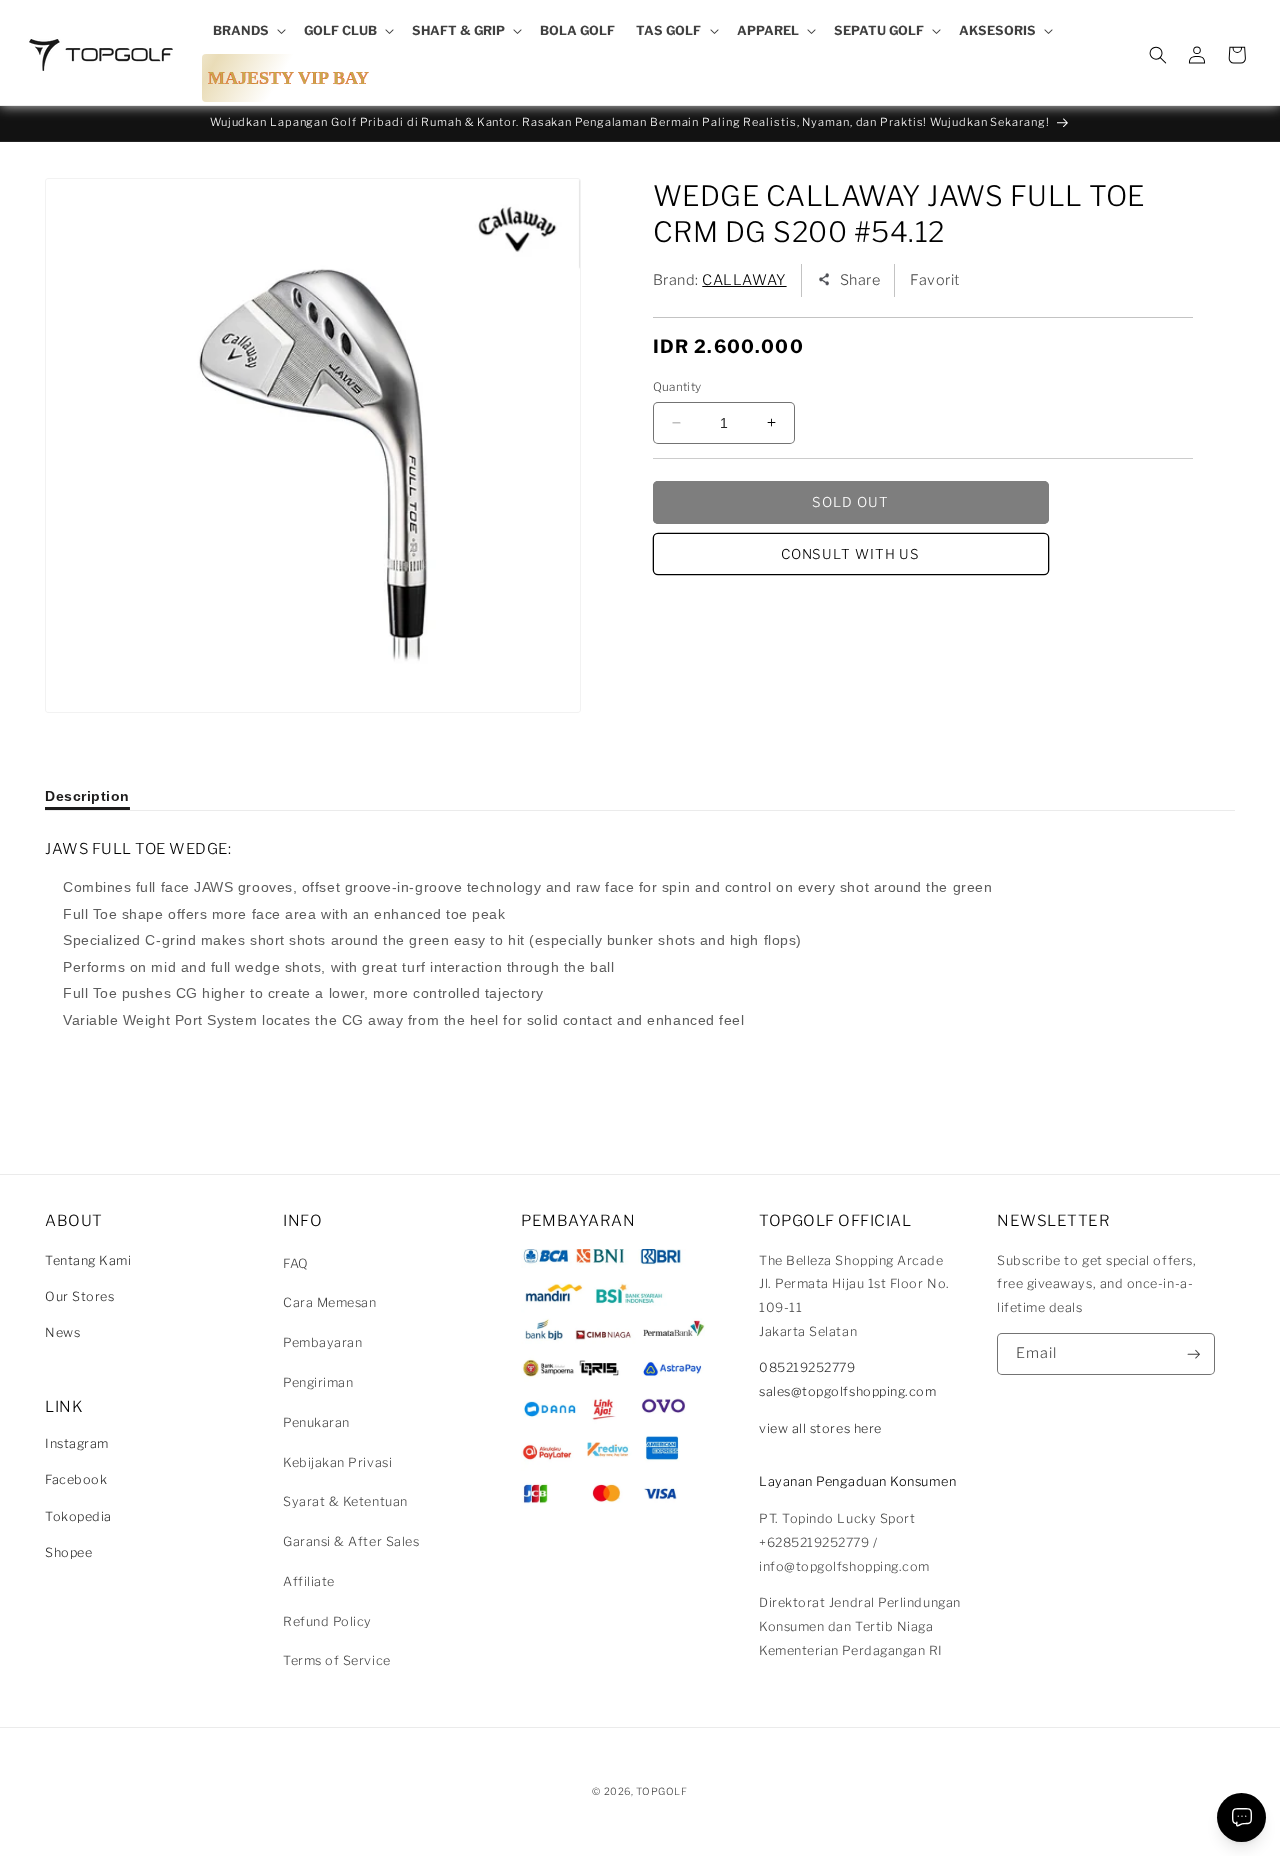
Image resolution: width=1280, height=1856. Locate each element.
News (62, 1332)
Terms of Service (337, 1660)
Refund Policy (327, 1621)
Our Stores (79, 1296)
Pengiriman (318, 1382)
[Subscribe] (1194, 1354)
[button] (247, 31)
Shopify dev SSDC (664, 1810)
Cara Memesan (329, 1302)
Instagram (77, 1443)
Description (87, 796)
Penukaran (316, 1422)
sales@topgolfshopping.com (848, 1391)
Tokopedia (78, 1516)
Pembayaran (322, 1342)
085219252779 (807, 1367)
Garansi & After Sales (351, 1541)
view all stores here (820, 1428)
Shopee (68, 1552)
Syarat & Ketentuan (345, 1501)
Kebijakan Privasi (337, 1462)
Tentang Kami (88, 1260)
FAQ (296, 1263)
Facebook (76, 1479)
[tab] (87, 796)
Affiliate (309, 1581)
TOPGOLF (661, 1791)
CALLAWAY (744, 280)
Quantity (677, 387)
